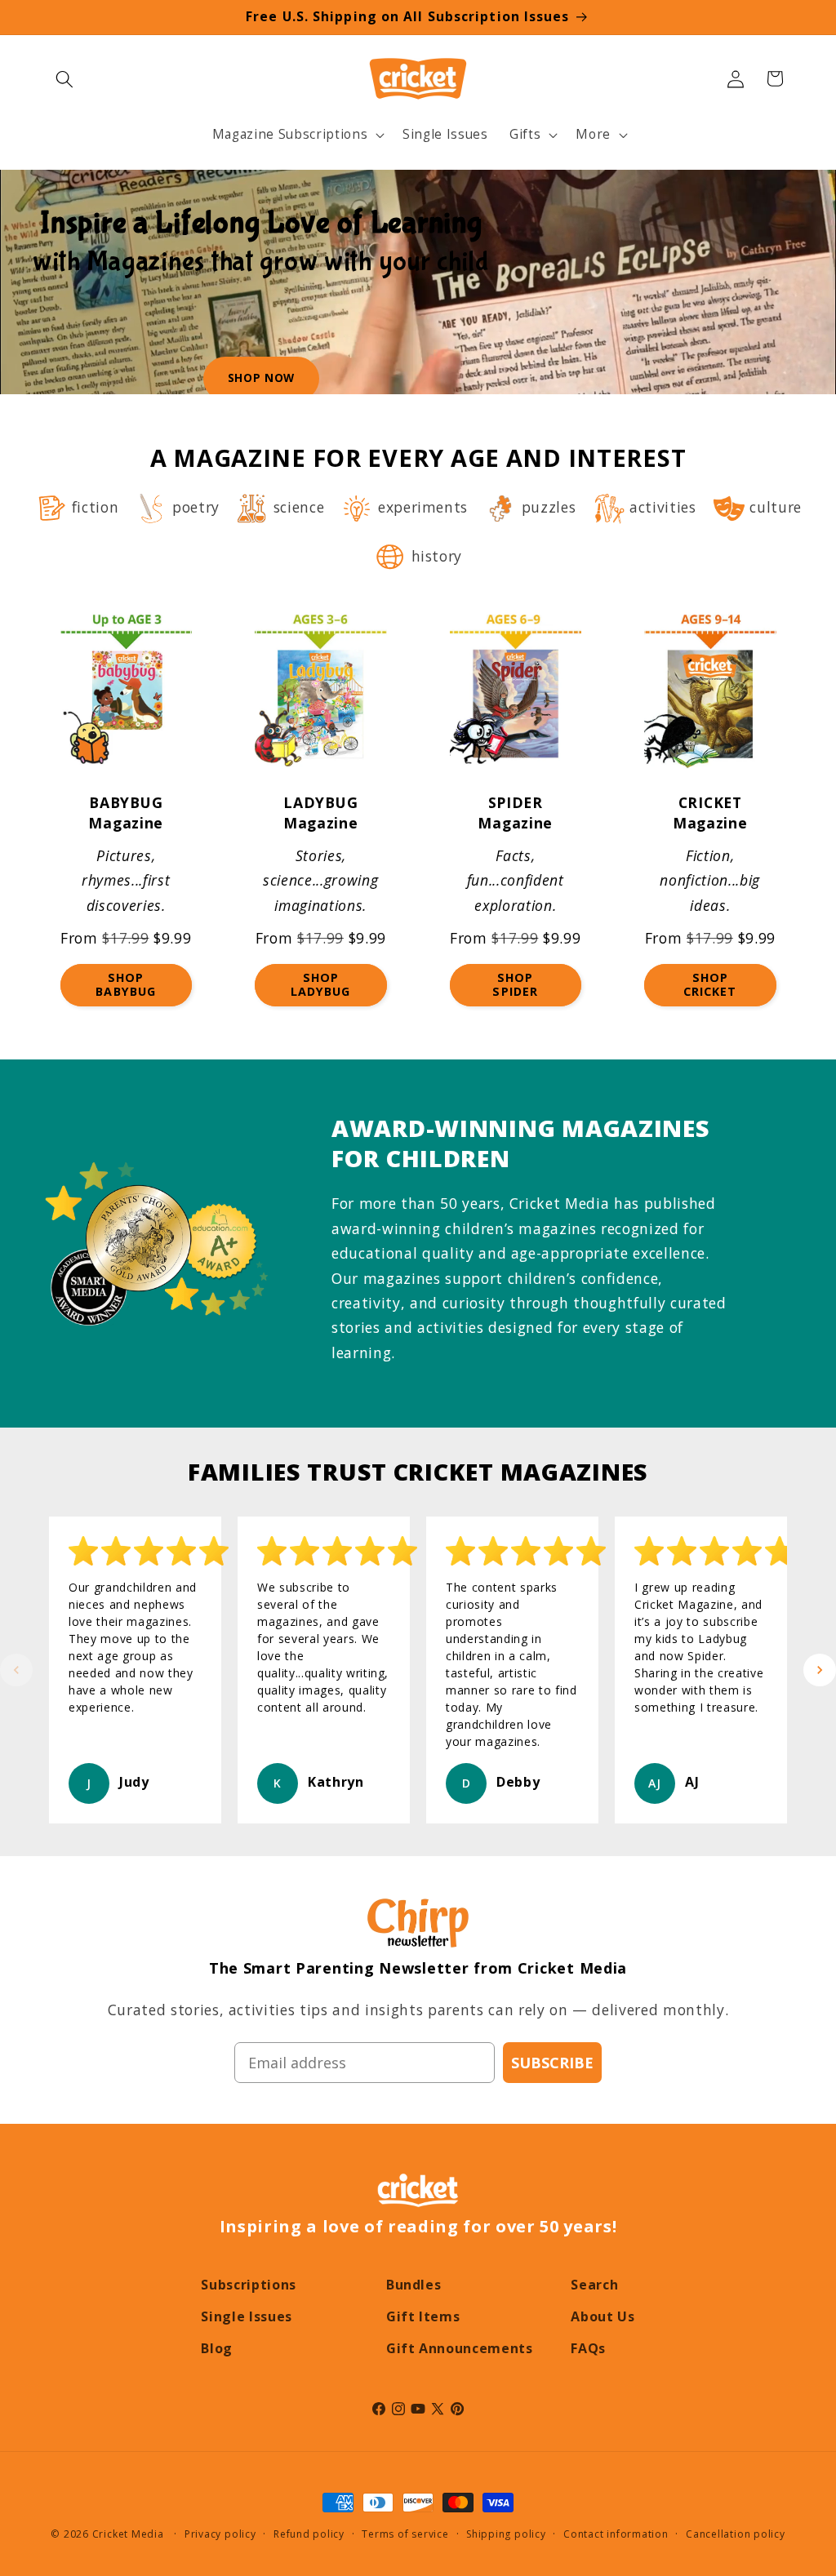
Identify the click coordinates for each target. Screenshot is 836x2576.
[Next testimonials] (820, 1670)
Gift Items (423, 2316)
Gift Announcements (460, 2348)
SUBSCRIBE (552, 2063)
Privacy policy (220, 2534)
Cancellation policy (736, 2534)
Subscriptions (249, 2285)
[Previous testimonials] (16, 1670)
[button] (64, 78)
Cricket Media (128, 2534)
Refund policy (309, 2534)
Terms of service (405, 2534)
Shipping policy (506, 2534)
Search (594, 2285)
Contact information (616, 2534)
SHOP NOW (261, 378)
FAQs (588, 2348)
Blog (217, 2348)
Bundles (414, 2285)
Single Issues (247, 2316)
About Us (603, 2316)
